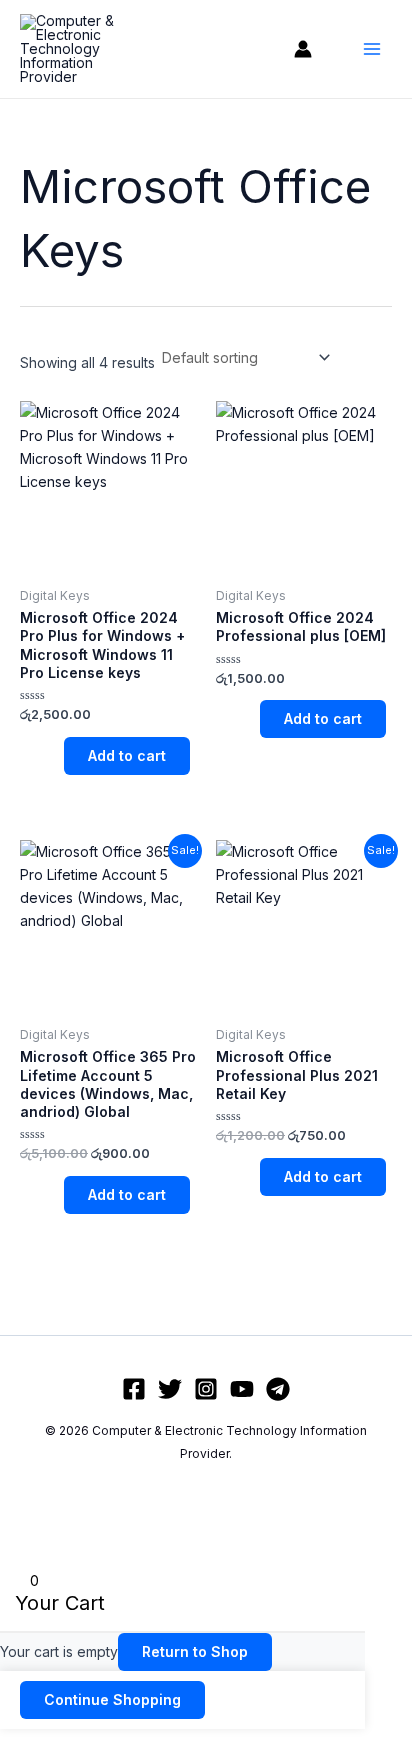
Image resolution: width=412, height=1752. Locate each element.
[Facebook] (134, 1389)
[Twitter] (170, 1389)
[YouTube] (242, 1389)
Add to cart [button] (127, 755)
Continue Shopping (112, 1699)
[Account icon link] (303, 49)
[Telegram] (278, 1389)
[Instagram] (206, 1389)
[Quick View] (54, 755)
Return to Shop (195, 1651)
